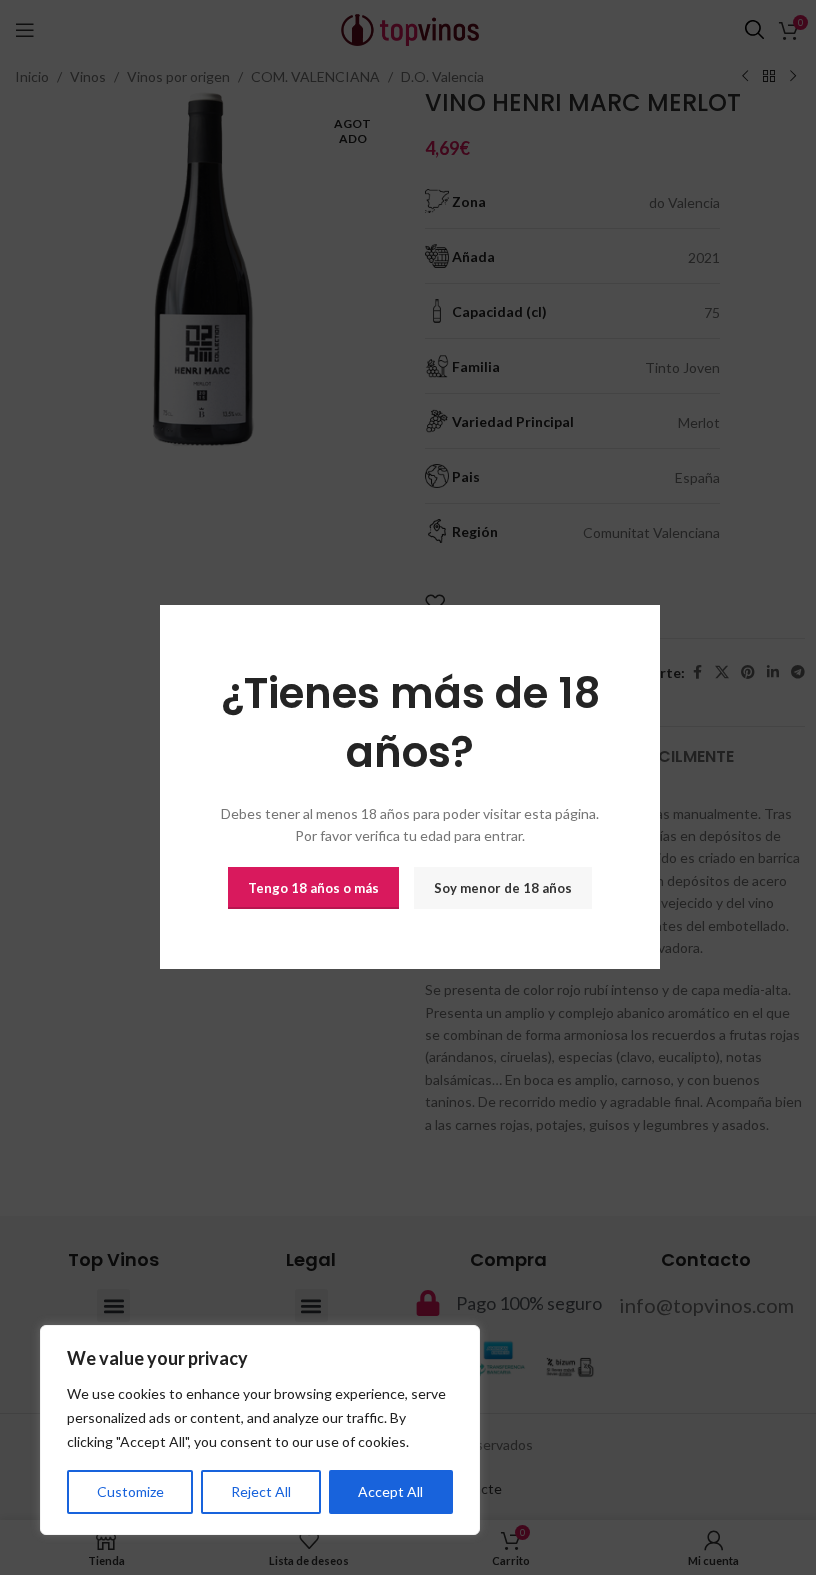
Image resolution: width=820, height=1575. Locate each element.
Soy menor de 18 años (503, 888)
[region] (260, 1430)
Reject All (261, 1491)
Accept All (390, 1491)
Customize (130, 1491)
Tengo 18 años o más (313, 888)
